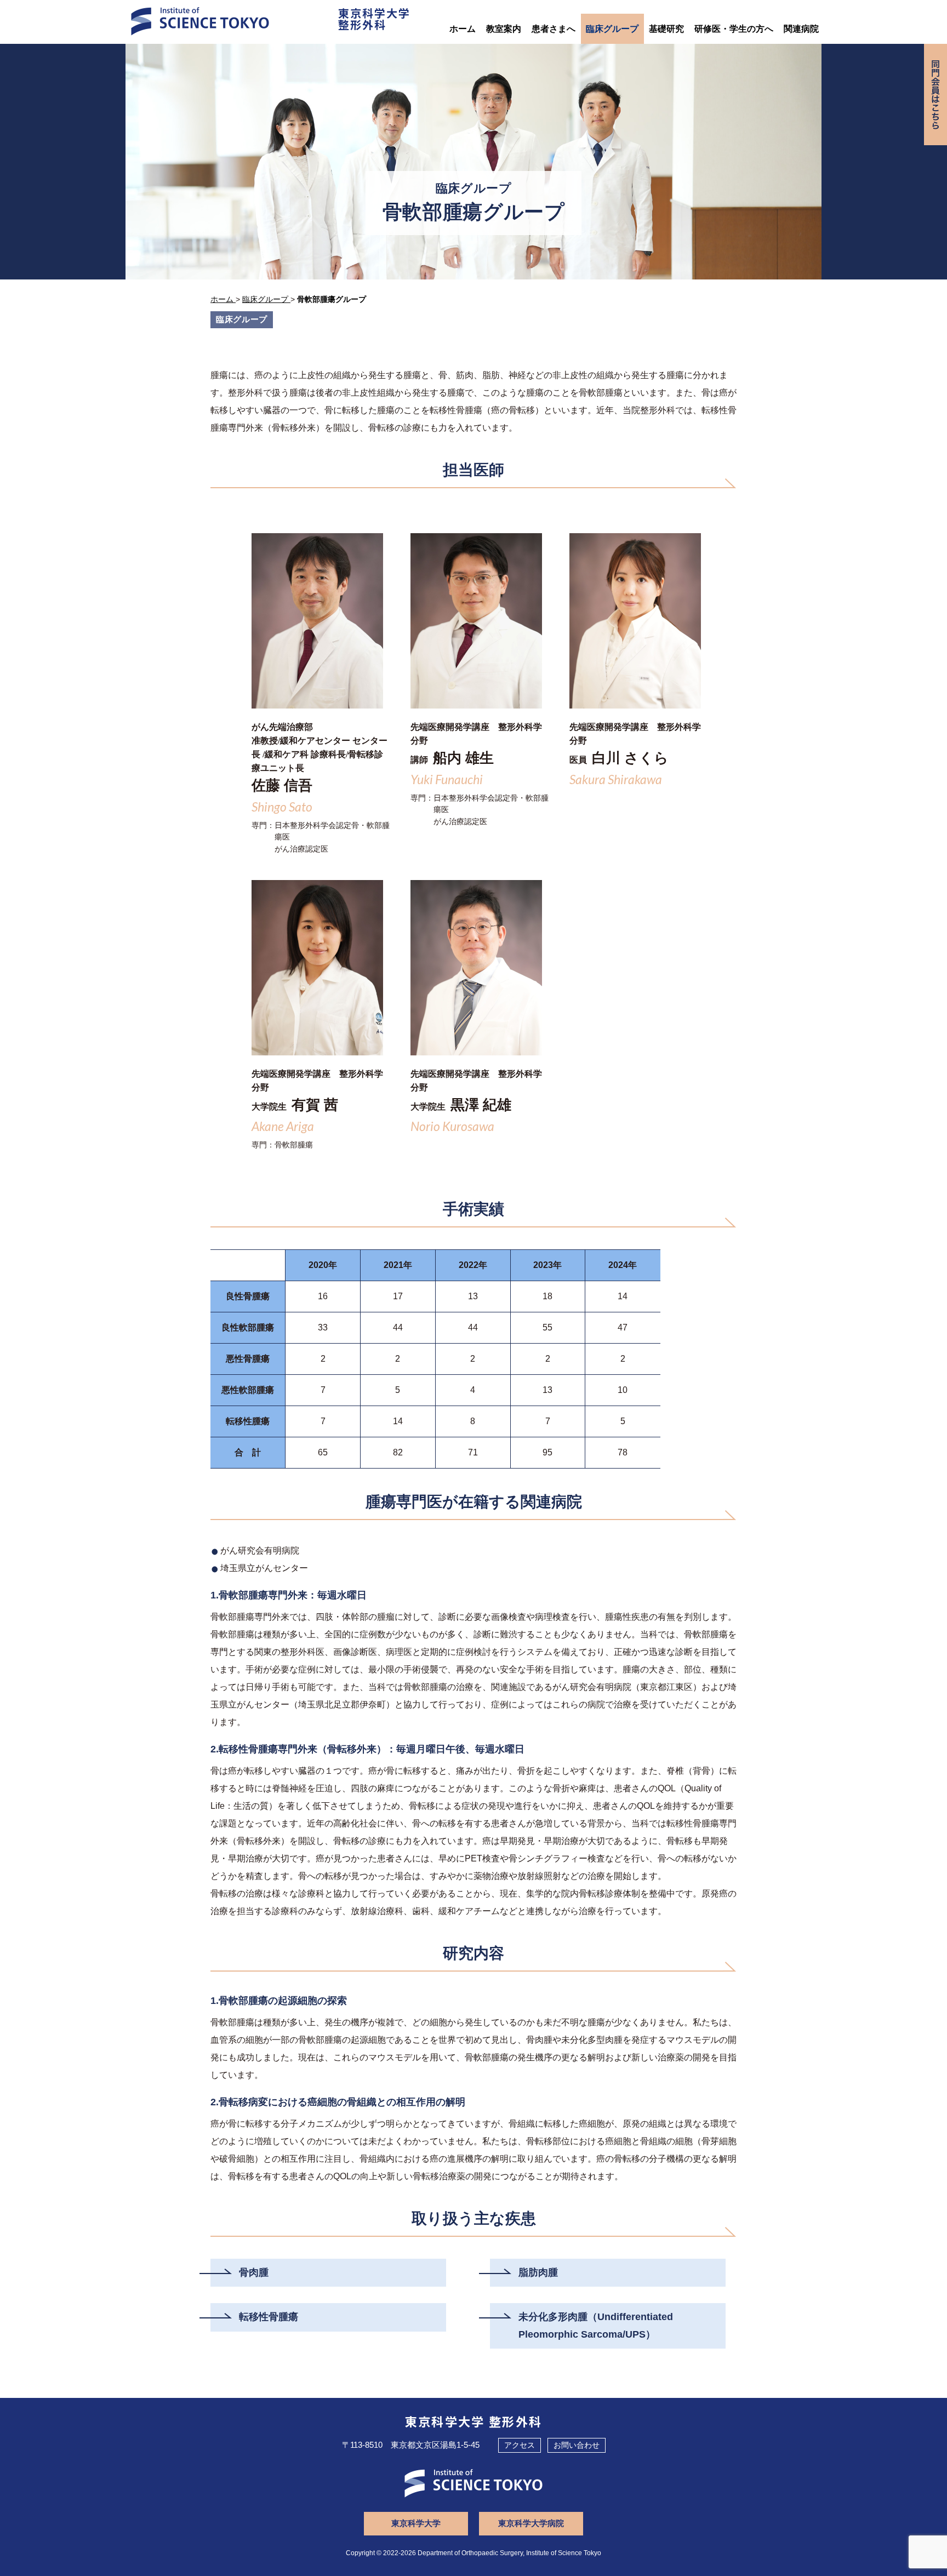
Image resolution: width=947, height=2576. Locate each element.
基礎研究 (666, 29)
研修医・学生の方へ (734, 29)
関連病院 (801, 29)
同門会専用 (935, 95)
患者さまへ (554, 29)
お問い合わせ (577, 2445)
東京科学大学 (416, 2523)
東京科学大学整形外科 (374, 19)
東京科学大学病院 (531, 2523)
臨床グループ (612, 29)
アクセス (520, 2445)
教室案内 (504, 29)
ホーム (463, 29)
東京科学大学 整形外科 (474, 2421)
